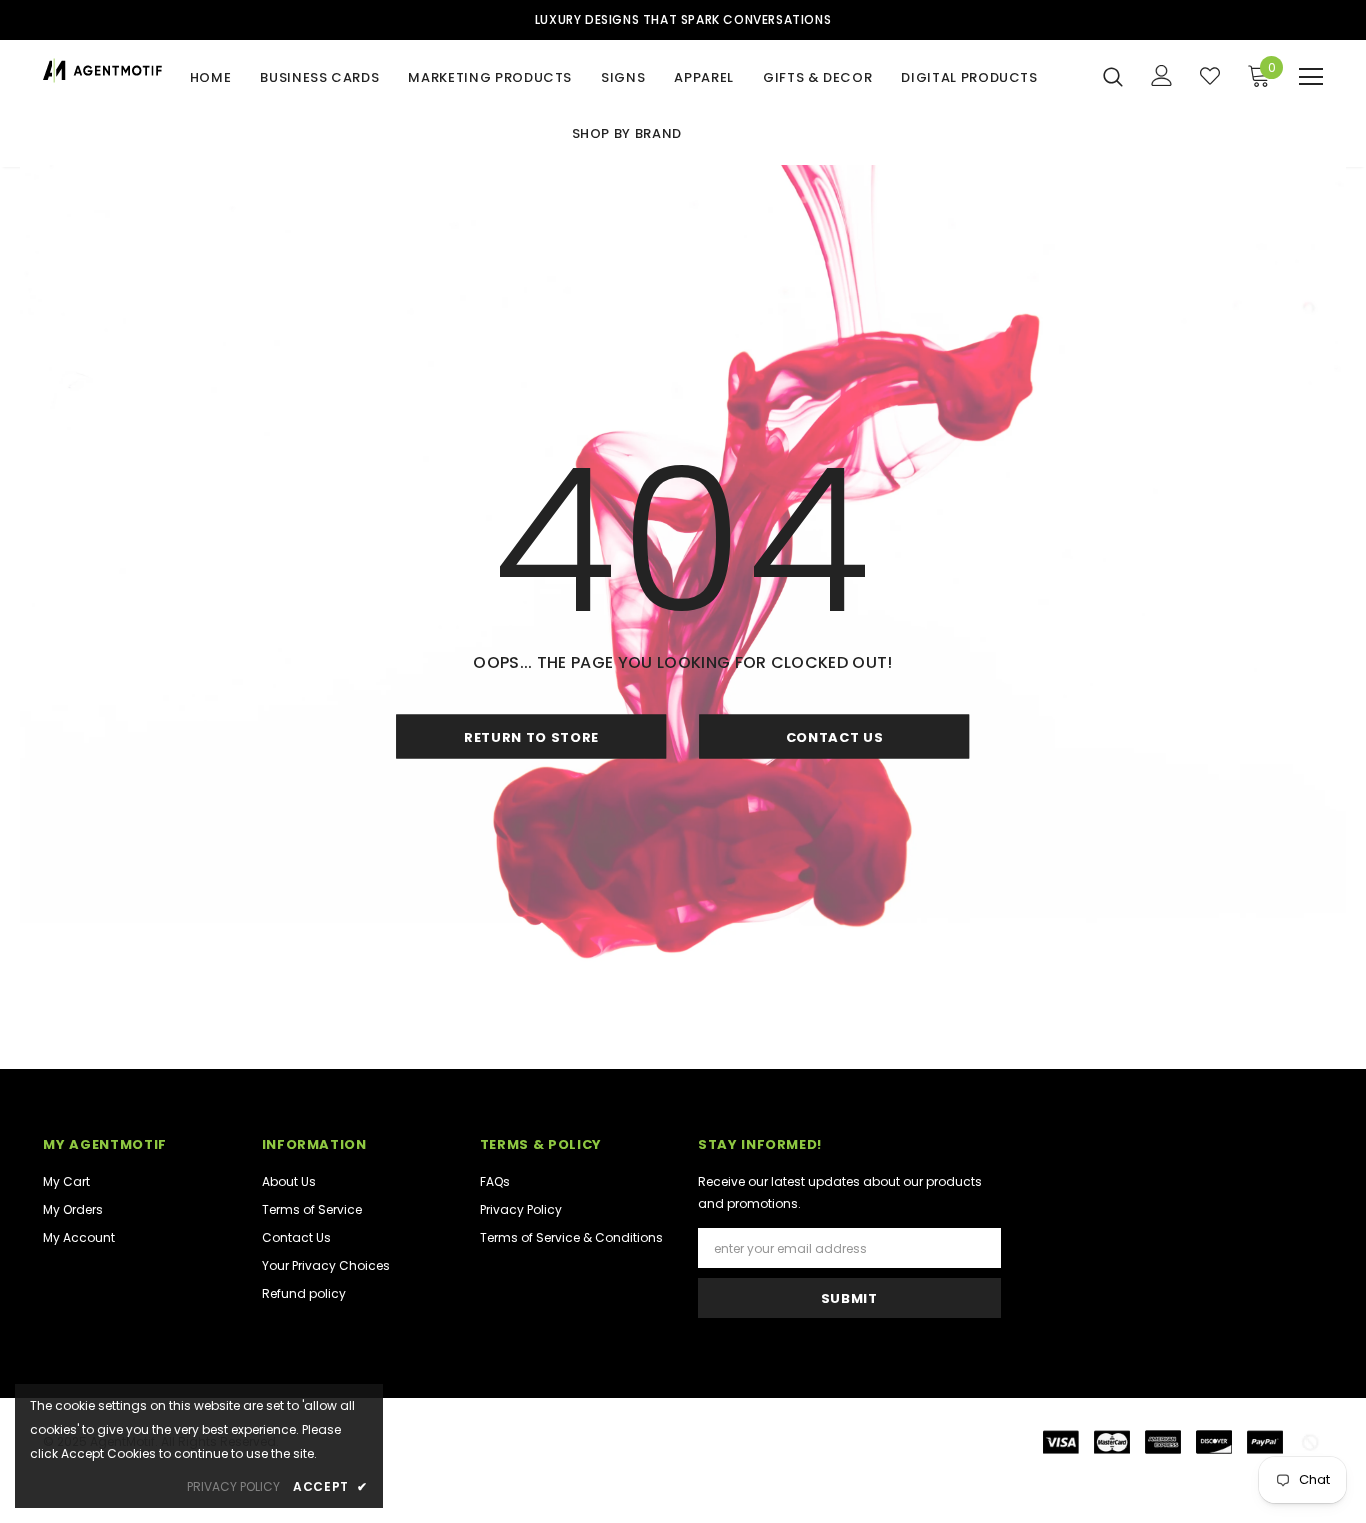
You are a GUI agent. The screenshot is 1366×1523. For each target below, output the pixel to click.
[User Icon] (1162, 75)
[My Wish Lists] (1210, 76)
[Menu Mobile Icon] (1311, 77)
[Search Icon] (1113, 76)
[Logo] (105, 70)
